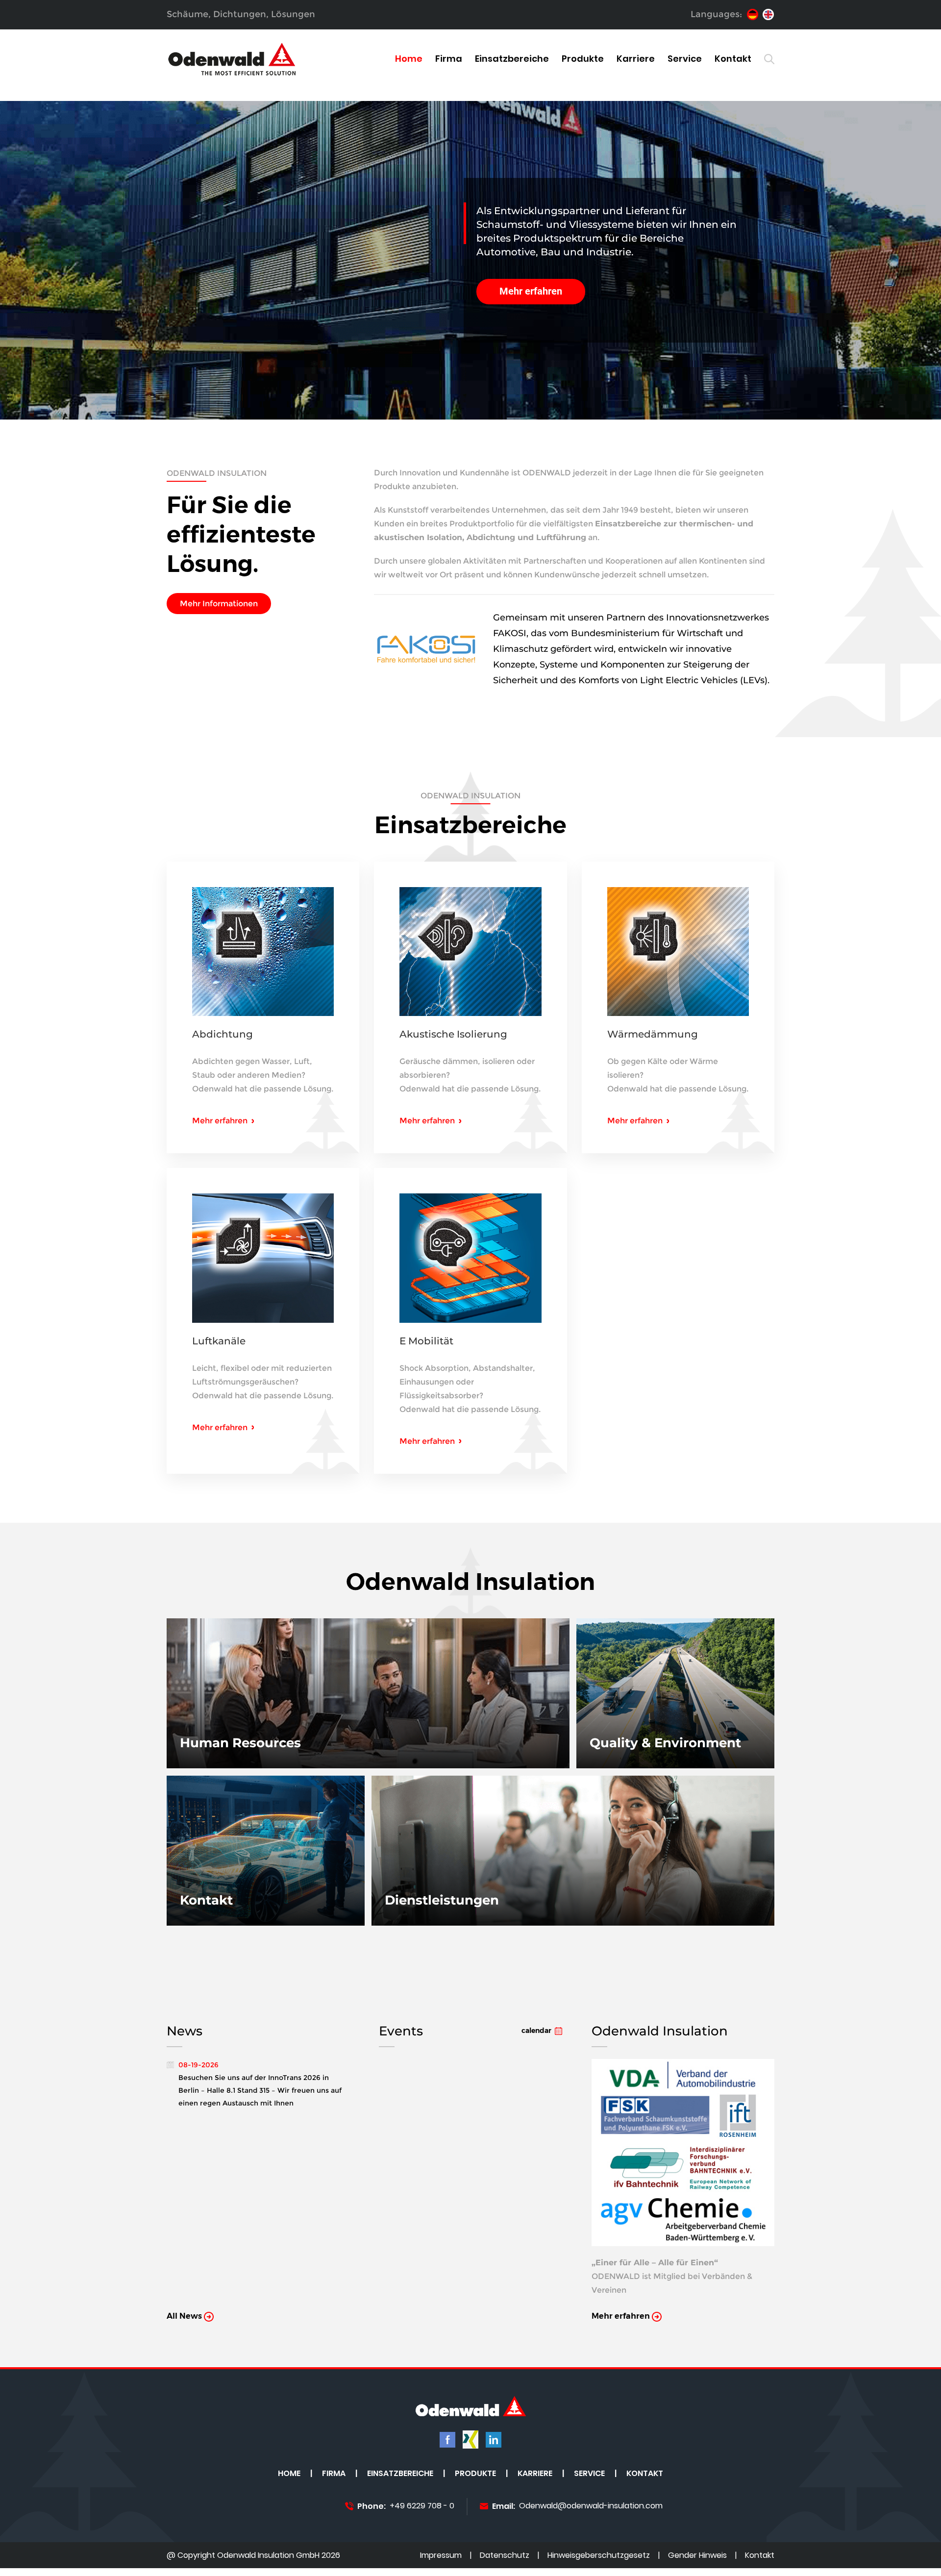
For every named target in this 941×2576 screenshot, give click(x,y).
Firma (449, 59)
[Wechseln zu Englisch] (768, 14)
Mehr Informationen (219, 604)
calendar (536, 2031)
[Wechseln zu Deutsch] (753, 14)
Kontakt (733, 59)
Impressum (441, 2556)
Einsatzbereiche (512, 59)
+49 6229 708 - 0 (422, 2506)
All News (185, 2316)
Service (685, 59)
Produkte (583, 59)
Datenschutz (505, 2556)
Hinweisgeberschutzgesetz (599, 2556)
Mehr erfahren (531, 291)
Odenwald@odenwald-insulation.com (591, 2506)
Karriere (636, 59)
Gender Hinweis (697, 2556)
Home (409, 59)
